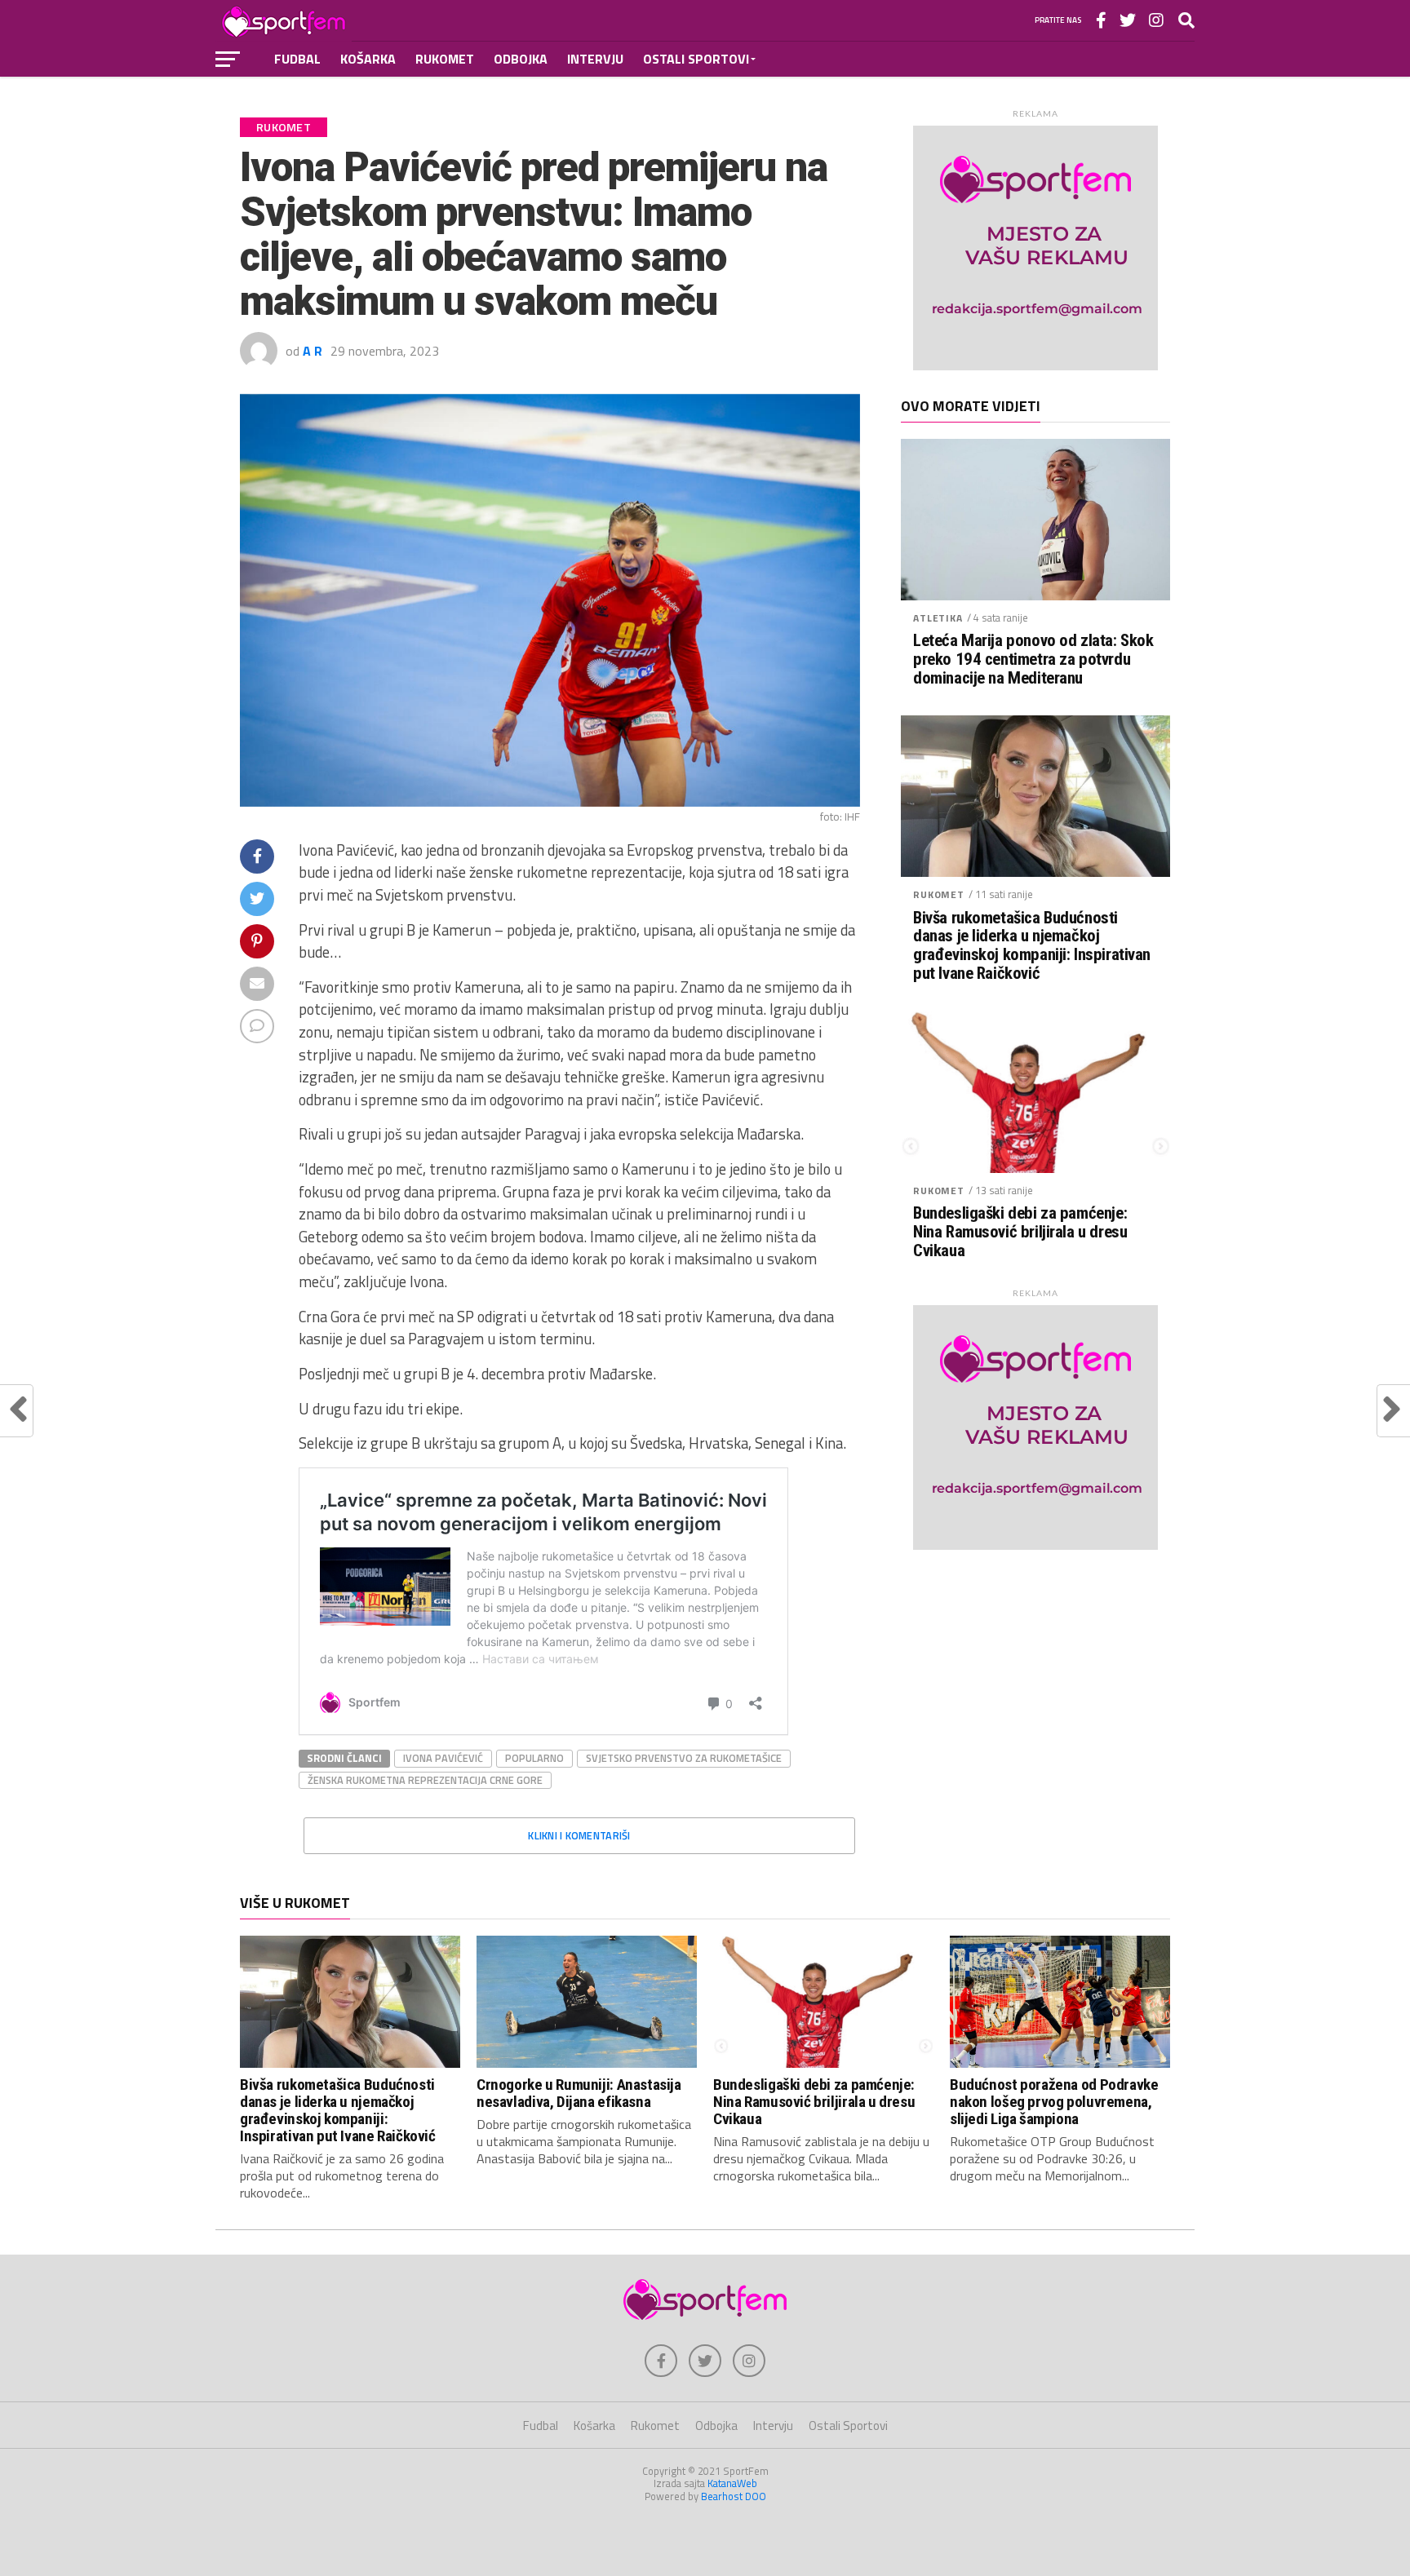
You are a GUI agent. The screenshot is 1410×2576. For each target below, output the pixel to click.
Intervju (595, 59)
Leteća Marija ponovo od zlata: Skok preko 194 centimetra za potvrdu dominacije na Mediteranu (1033, 659)
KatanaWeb (732, 2483)
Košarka (368, 59)
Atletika (938, 618)
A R (313, 351)
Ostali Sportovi (696, 59)
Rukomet (445, 59)
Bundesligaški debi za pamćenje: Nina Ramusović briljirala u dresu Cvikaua (1020, 1232)
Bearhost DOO (734, 2496)
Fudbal (297, 59)
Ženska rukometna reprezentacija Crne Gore (425, 1780)
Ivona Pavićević (443, 1758)
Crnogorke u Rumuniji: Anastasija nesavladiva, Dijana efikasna (579, 2093)
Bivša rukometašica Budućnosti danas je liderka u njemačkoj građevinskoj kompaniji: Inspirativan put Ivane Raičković (1032, 946)
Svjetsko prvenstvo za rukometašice (684, 1758)
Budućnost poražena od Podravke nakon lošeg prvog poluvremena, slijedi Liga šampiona (1054, 2102)
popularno (534, 1758)
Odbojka (521, 59)
